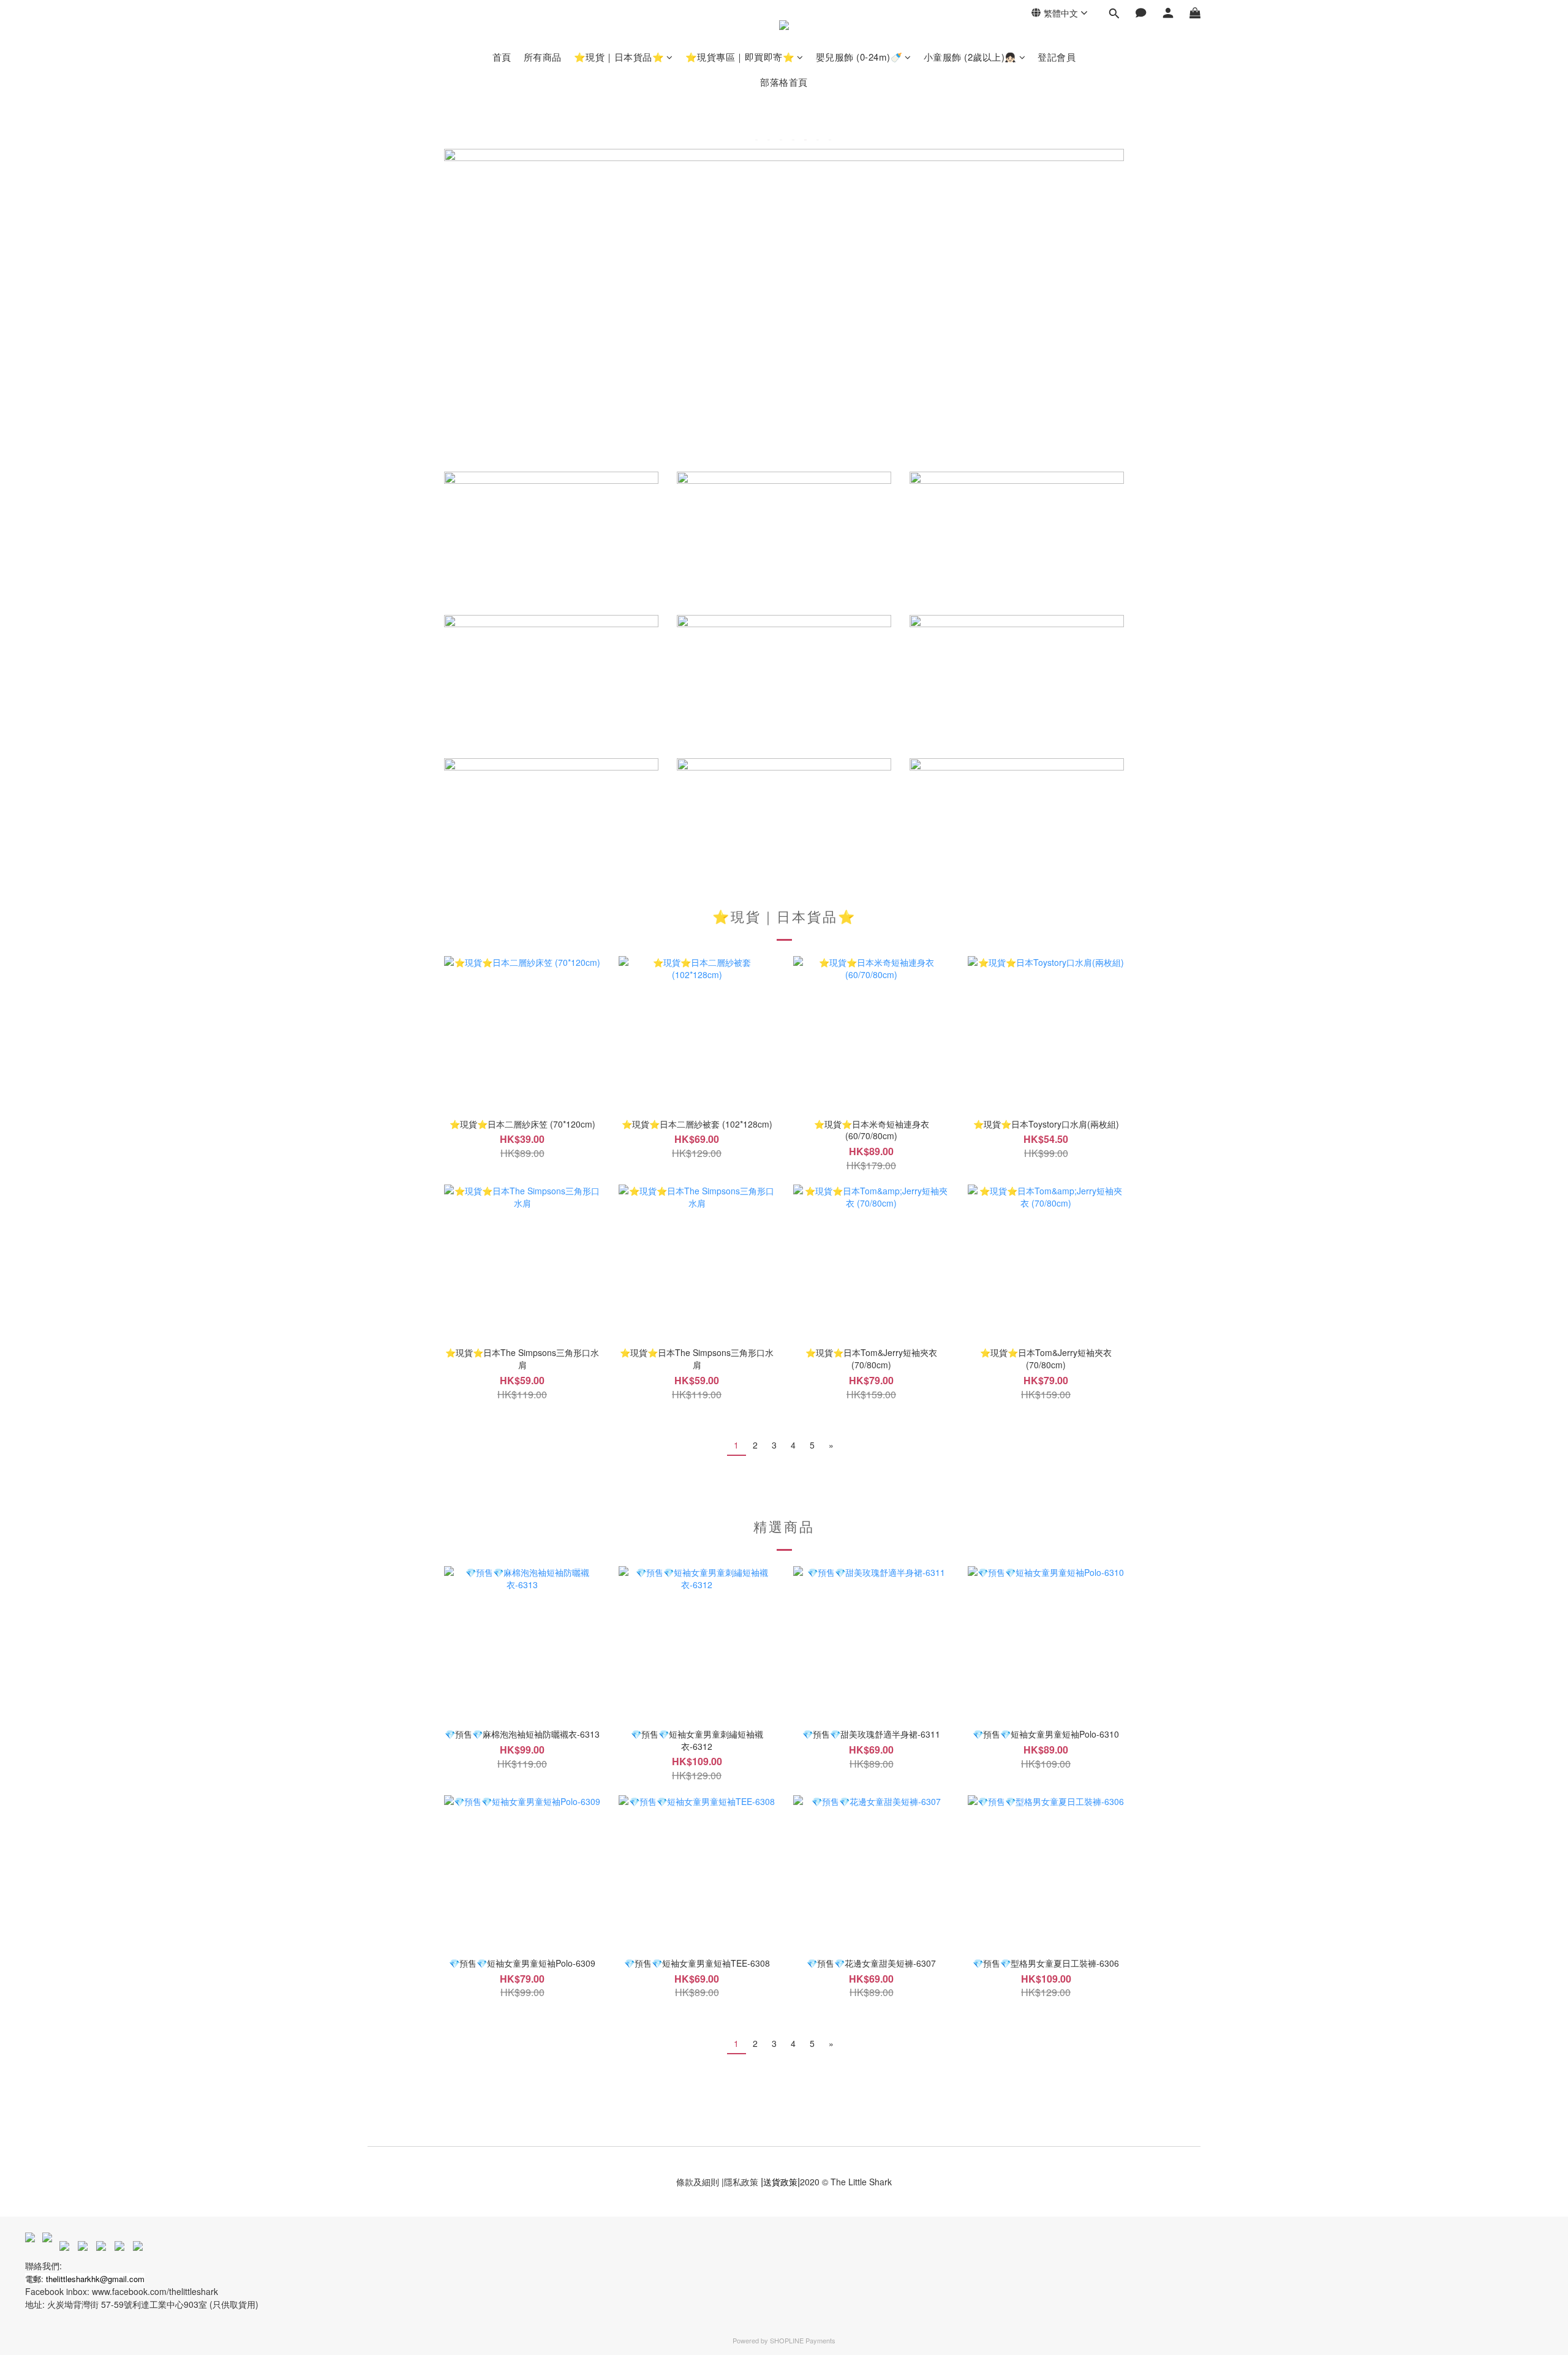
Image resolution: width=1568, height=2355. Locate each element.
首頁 (502, 57)
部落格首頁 (784, 82)
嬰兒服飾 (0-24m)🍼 (859, 57)
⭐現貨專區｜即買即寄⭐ (740, 57)
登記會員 (1057, 57)
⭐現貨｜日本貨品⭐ (619, 57)
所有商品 (543, 57)
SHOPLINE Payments (803, 2340)
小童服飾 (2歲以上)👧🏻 (970, 57)
